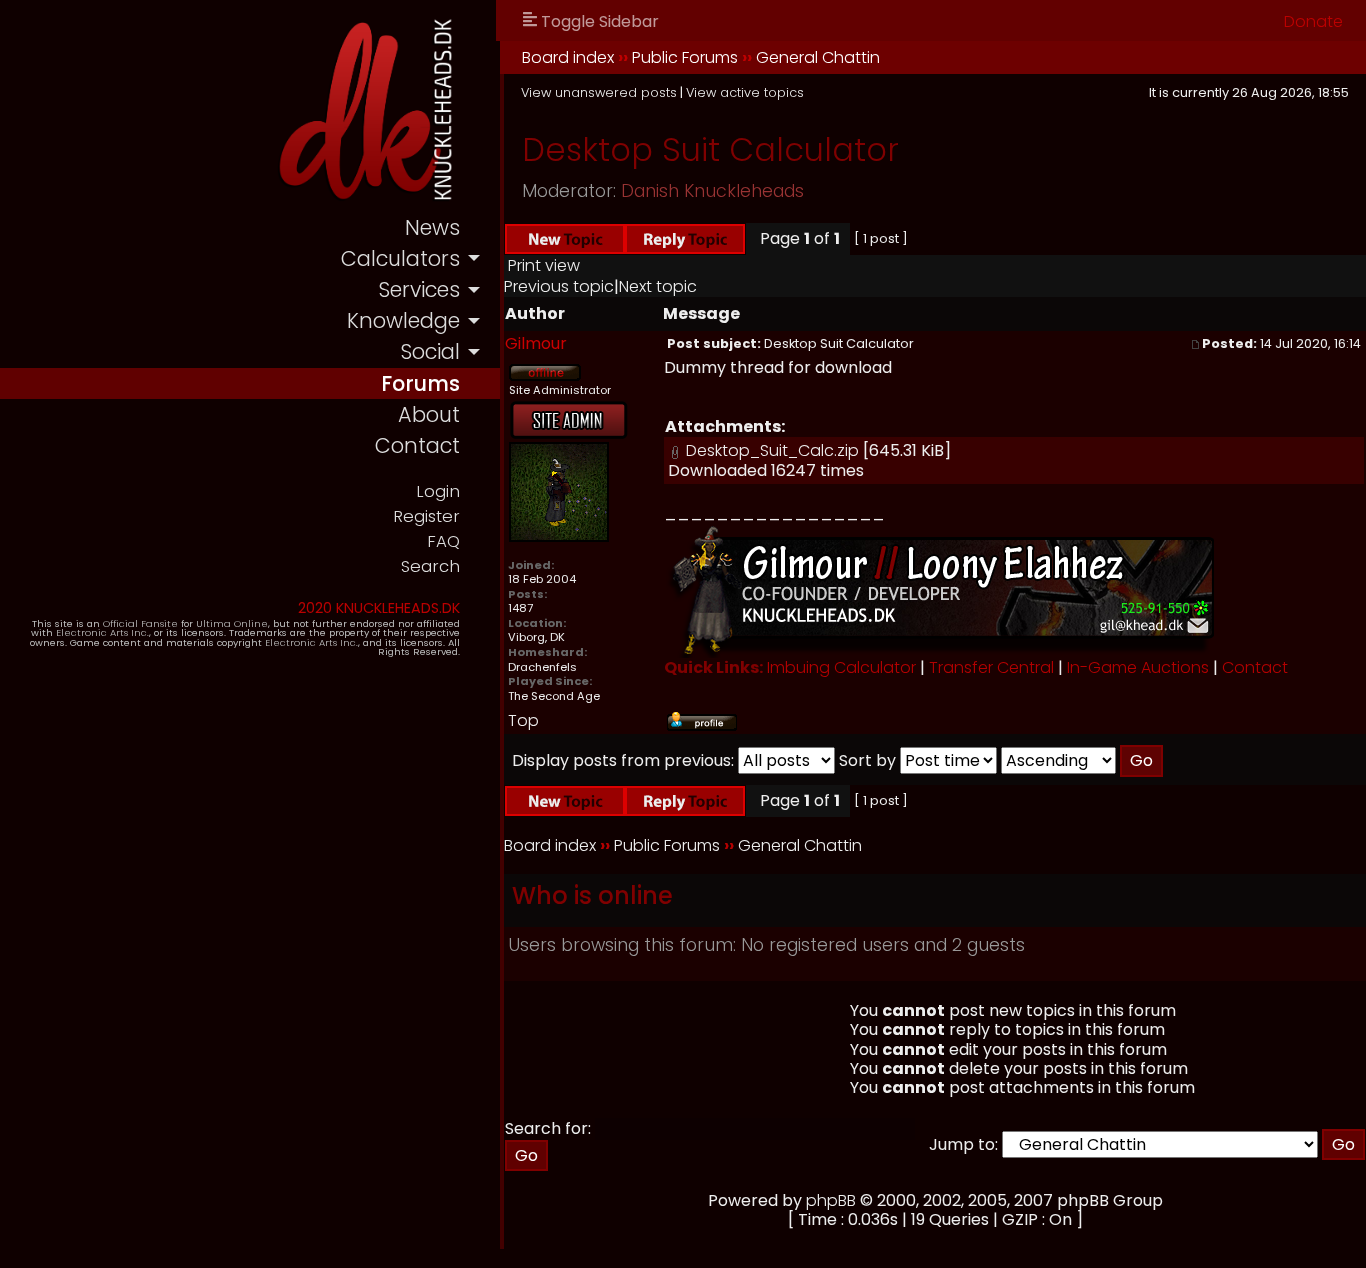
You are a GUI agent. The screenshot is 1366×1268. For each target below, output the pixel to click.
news (432, 227)
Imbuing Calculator (841, 667)
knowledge (403, 320)
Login (438, 491)
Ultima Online (232, 623)
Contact (1255, 667)
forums (420, 383)
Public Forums (685, 57)
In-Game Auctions (1138, 667)
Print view (544, 265)
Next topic (658, 286)
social (430, 351)
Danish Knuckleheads (712, 191)
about (429, 414)
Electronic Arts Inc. (102, 632)
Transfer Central (991, 667)
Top (523, 720)
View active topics (745, 92)
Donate (1313, 21)
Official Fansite (140, 623)
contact (417, 445)
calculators (400, 258)
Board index (568, 57)
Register (426, 516)
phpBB (831, 1200)
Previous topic (559, 286)
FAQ (443, 541)
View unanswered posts (599, 92)
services (419, 289)
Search (430, 566)
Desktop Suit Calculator (710, 149)
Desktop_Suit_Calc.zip (772, 450)
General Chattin (818, 57)
